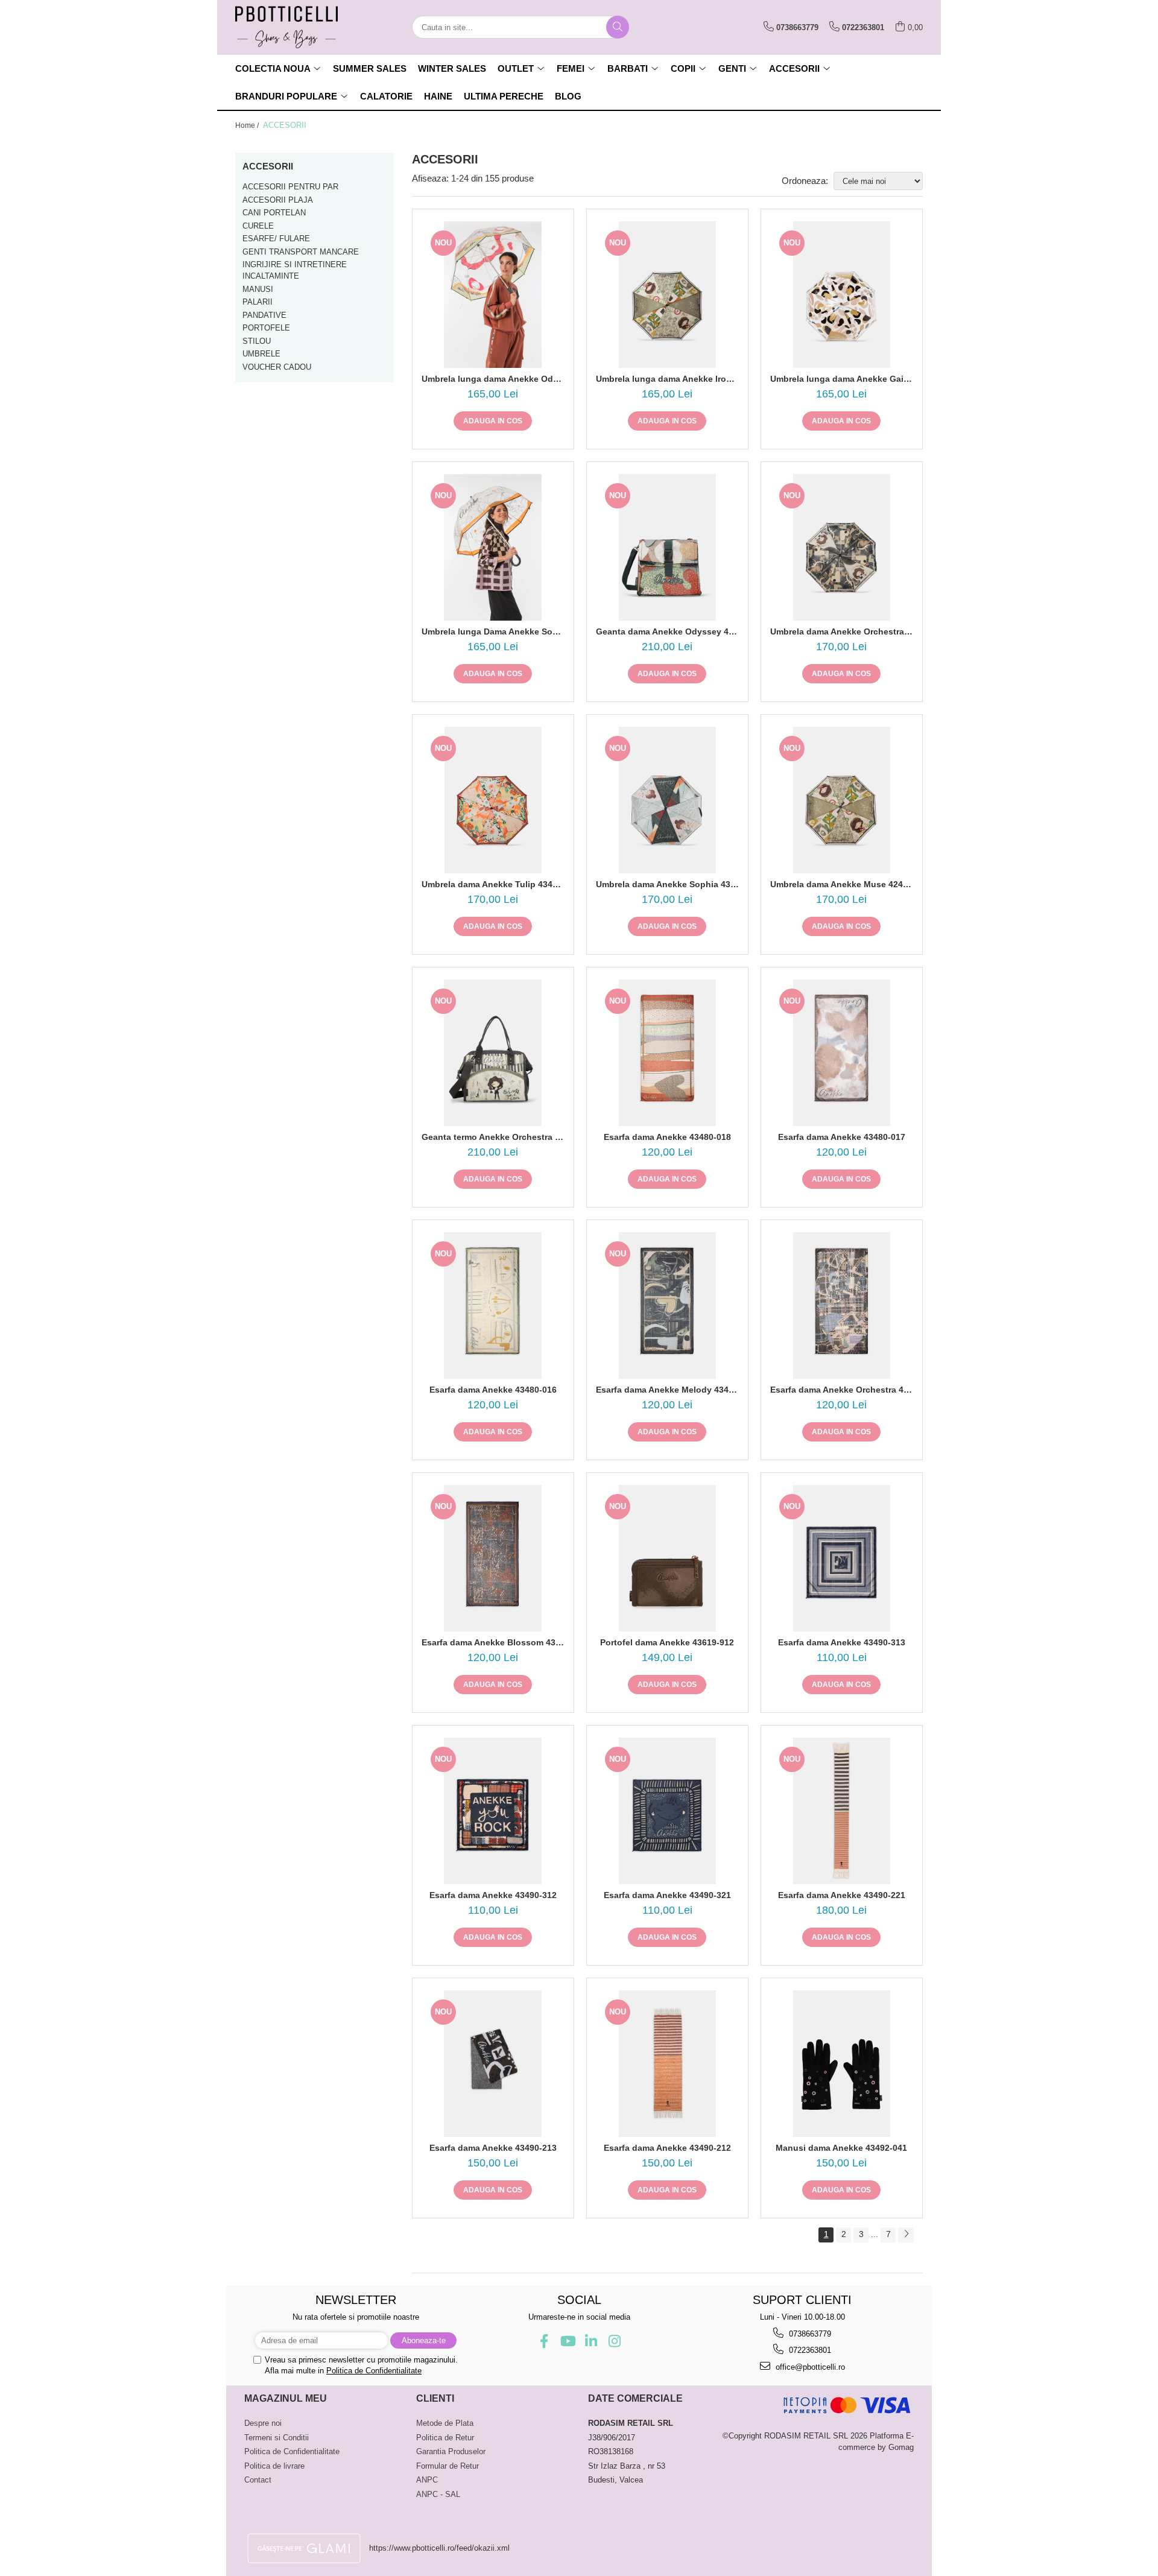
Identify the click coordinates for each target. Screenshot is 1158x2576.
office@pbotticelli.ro (809, 2367)
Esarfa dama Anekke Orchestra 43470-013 (842, 1390)
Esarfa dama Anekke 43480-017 (842, 1137)
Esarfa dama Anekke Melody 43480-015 (667, 1390)
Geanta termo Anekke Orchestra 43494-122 (493, 1137)
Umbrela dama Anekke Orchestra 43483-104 (842, 631)
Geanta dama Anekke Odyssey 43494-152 (667, 631)
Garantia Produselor (451, 2451)
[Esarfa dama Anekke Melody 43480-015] (667, 1305)
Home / (248, 125)
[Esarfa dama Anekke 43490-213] (493, 2064)
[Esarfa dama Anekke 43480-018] (667, 1053)
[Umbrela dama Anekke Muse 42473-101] (842, 800)
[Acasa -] (296, 27)
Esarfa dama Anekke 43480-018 (667, 1137)
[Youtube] (567, 2341)
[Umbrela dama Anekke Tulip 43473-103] (493, 800)
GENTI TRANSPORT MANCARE (301, 252)
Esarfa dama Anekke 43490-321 (667, 1895)
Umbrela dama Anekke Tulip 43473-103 (493, 884)
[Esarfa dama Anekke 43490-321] (667, 1811)
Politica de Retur (445, 2438)
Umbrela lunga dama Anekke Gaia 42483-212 (842, 379)
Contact (258, 2480)
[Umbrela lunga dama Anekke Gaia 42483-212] (842, 295)
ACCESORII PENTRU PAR (290, 187)
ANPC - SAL (438, 2494)
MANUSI (258, 289)
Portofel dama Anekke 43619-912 (667, 1642)
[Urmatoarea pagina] (906, 2235)
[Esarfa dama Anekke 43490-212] (667, 2064)
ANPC (427, 2480)
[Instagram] (614, 2341)
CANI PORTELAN (274, 213)
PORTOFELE (266, 328)
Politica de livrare (274, 2466)
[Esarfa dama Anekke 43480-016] (493, 1305)
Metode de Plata (445, 2423)
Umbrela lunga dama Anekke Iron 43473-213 (667, 379)
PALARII (258, 302)
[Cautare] (618, 27)
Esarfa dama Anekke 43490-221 (842, 1895)
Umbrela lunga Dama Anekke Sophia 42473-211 (493, 631)
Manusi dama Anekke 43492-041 (841, 2148)
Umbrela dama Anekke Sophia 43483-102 (667, 884)
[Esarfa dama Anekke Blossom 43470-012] (493, 1558)
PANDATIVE (264, 315)
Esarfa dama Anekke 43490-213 (493, 2148)
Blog (568, 96)
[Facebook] (544, 2341)
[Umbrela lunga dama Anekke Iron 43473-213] (667, 295)
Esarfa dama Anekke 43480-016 (493, 1390)
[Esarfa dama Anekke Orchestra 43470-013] (842, 1305)
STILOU (257, 341)
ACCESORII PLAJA (278, 200)
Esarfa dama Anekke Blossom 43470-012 (493, 1642)
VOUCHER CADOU (277, 367)
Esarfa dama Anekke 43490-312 (493, 1895)
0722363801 (809, 2350)
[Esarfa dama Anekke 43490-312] (493, 1811)
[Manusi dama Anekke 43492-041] (842, 2064)
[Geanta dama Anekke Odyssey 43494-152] (667, 547)
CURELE (258, 226)
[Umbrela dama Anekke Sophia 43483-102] (667, 800)
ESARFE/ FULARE (276, 239)
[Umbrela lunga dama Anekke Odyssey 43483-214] (493, 295)
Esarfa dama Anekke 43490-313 (842, 1642)
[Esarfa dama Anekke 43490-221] (842, 1811)
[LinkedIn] (591, 2341)
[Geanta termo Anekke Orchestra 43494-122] (493, 1053)
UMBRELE (261, 354)
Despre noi (263, 2423)
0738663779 (809, 2334)
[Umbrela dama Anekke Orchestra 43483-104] (842, 547)
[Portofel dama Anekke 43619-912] (667, 1558)
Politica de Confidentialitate (374, 2371)
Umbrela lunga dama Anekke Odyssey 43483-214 (493, 379)
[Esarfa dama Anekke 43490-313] (842, 1558)
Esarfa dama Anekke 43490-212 (667, 2148)
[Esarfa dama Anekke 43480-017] (842, 1053)
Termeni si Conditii (277, 2438)
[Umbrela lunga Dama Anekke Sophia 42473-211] (493, 547)
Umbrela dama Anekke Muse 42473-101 (842, 884)
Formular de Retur (448, 2466)
